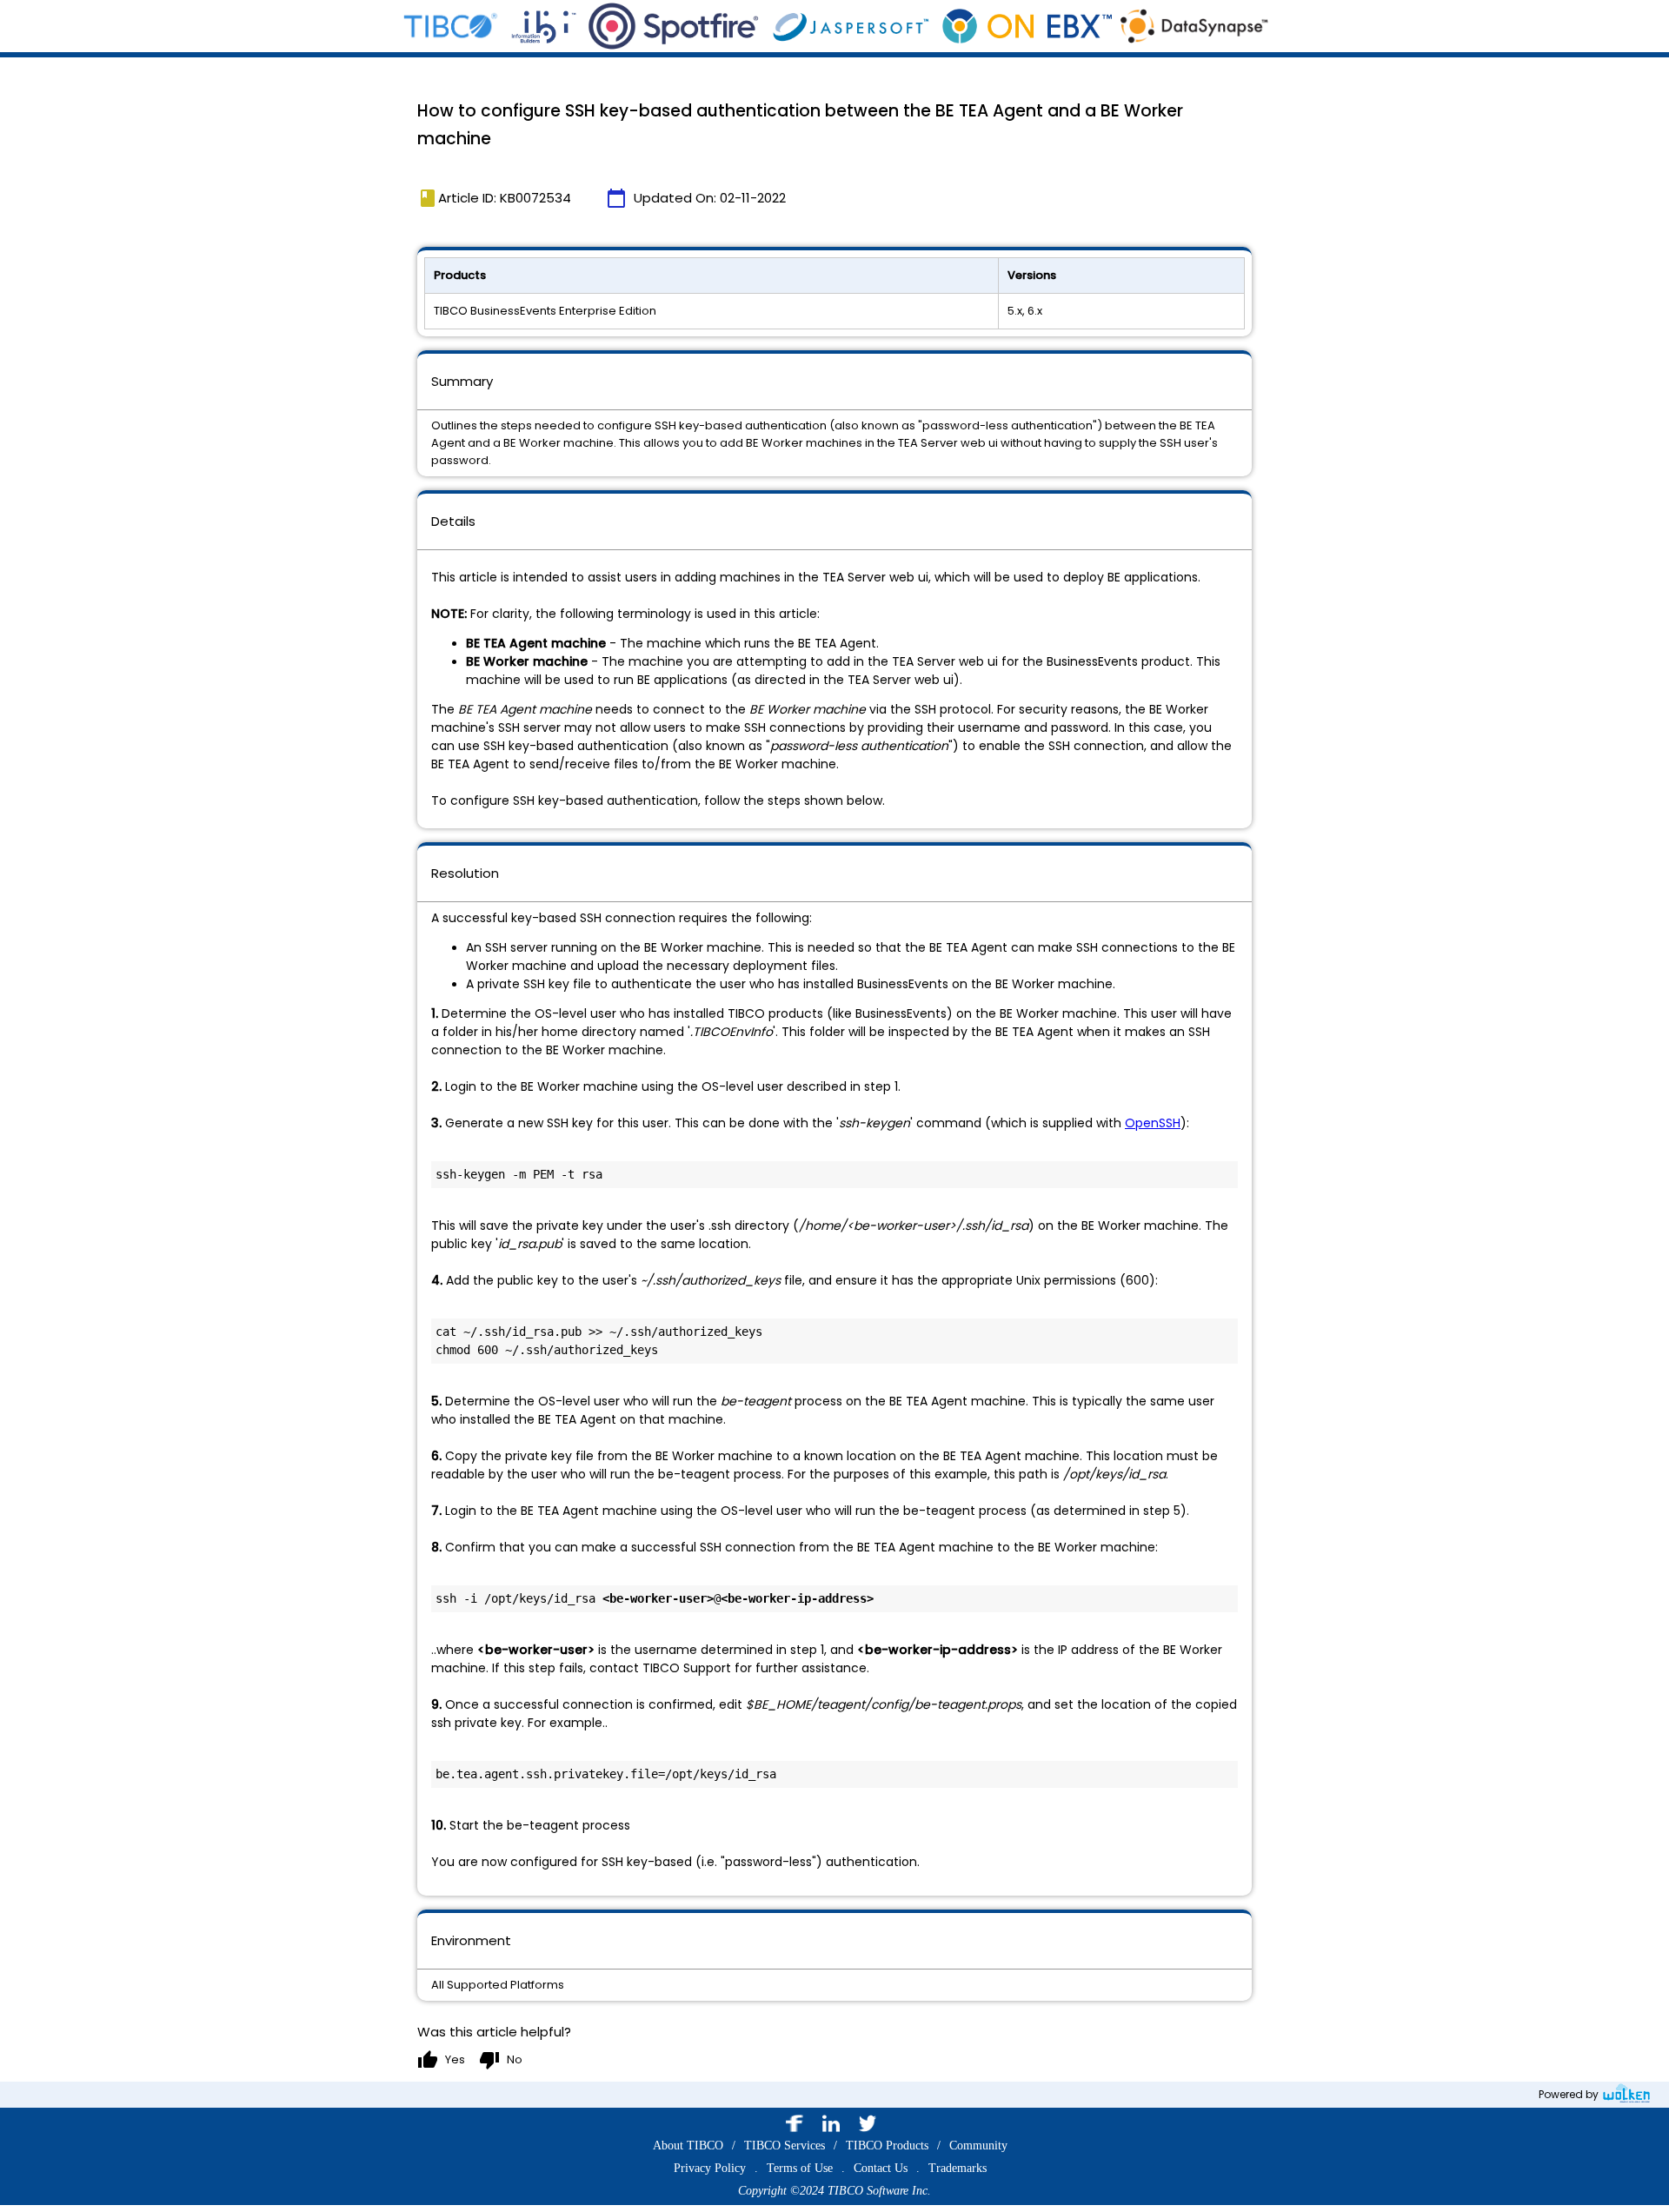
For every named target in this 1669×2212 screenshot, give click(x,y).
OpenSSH (1153, 1123)
